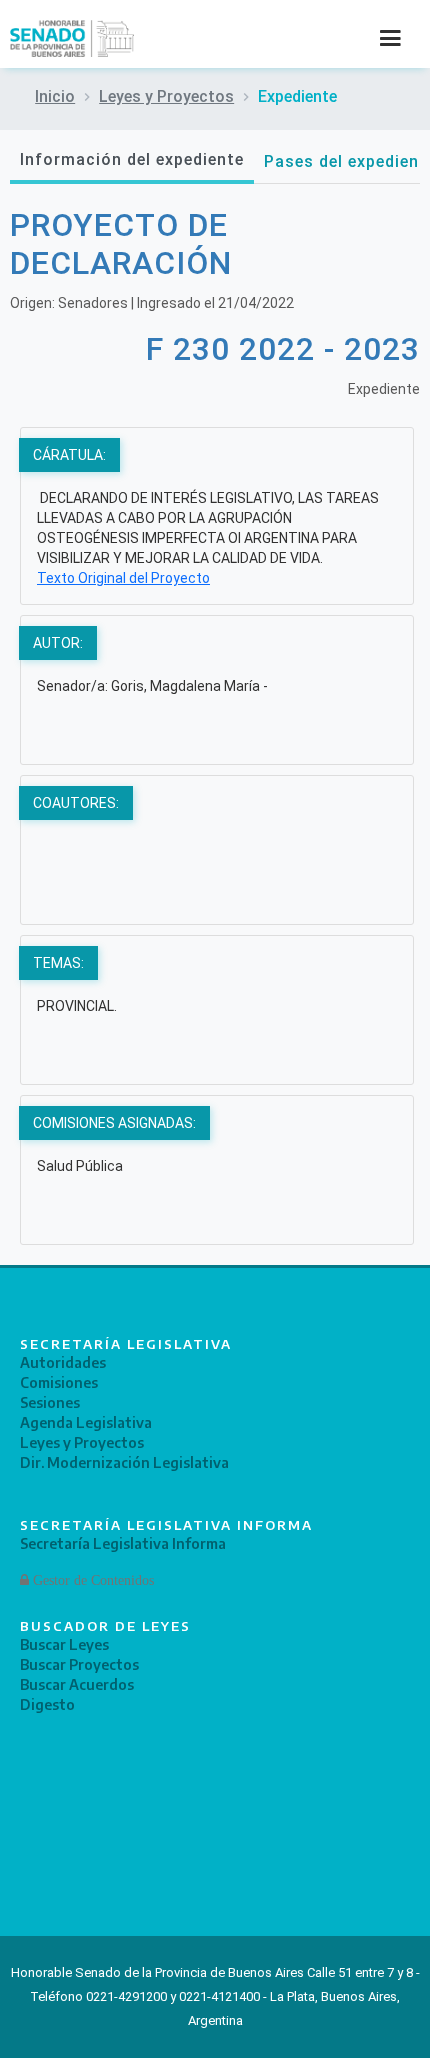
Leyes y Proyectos (166, 96)
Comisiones (59, 1382)
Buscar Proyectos (79, 1664)
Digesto (47, 1704)
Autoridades (63, 1362)
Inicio (55, 96)
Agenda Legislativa (86, 1422)
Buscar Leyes (64, 1644)
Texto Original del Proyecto (123, 578)
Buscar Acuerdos (77, 1684)
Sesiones (50, 1402)
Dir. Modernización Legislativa (124, 1462)
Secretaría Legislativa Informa (123, 1543)
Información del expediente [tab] (132, 159)
